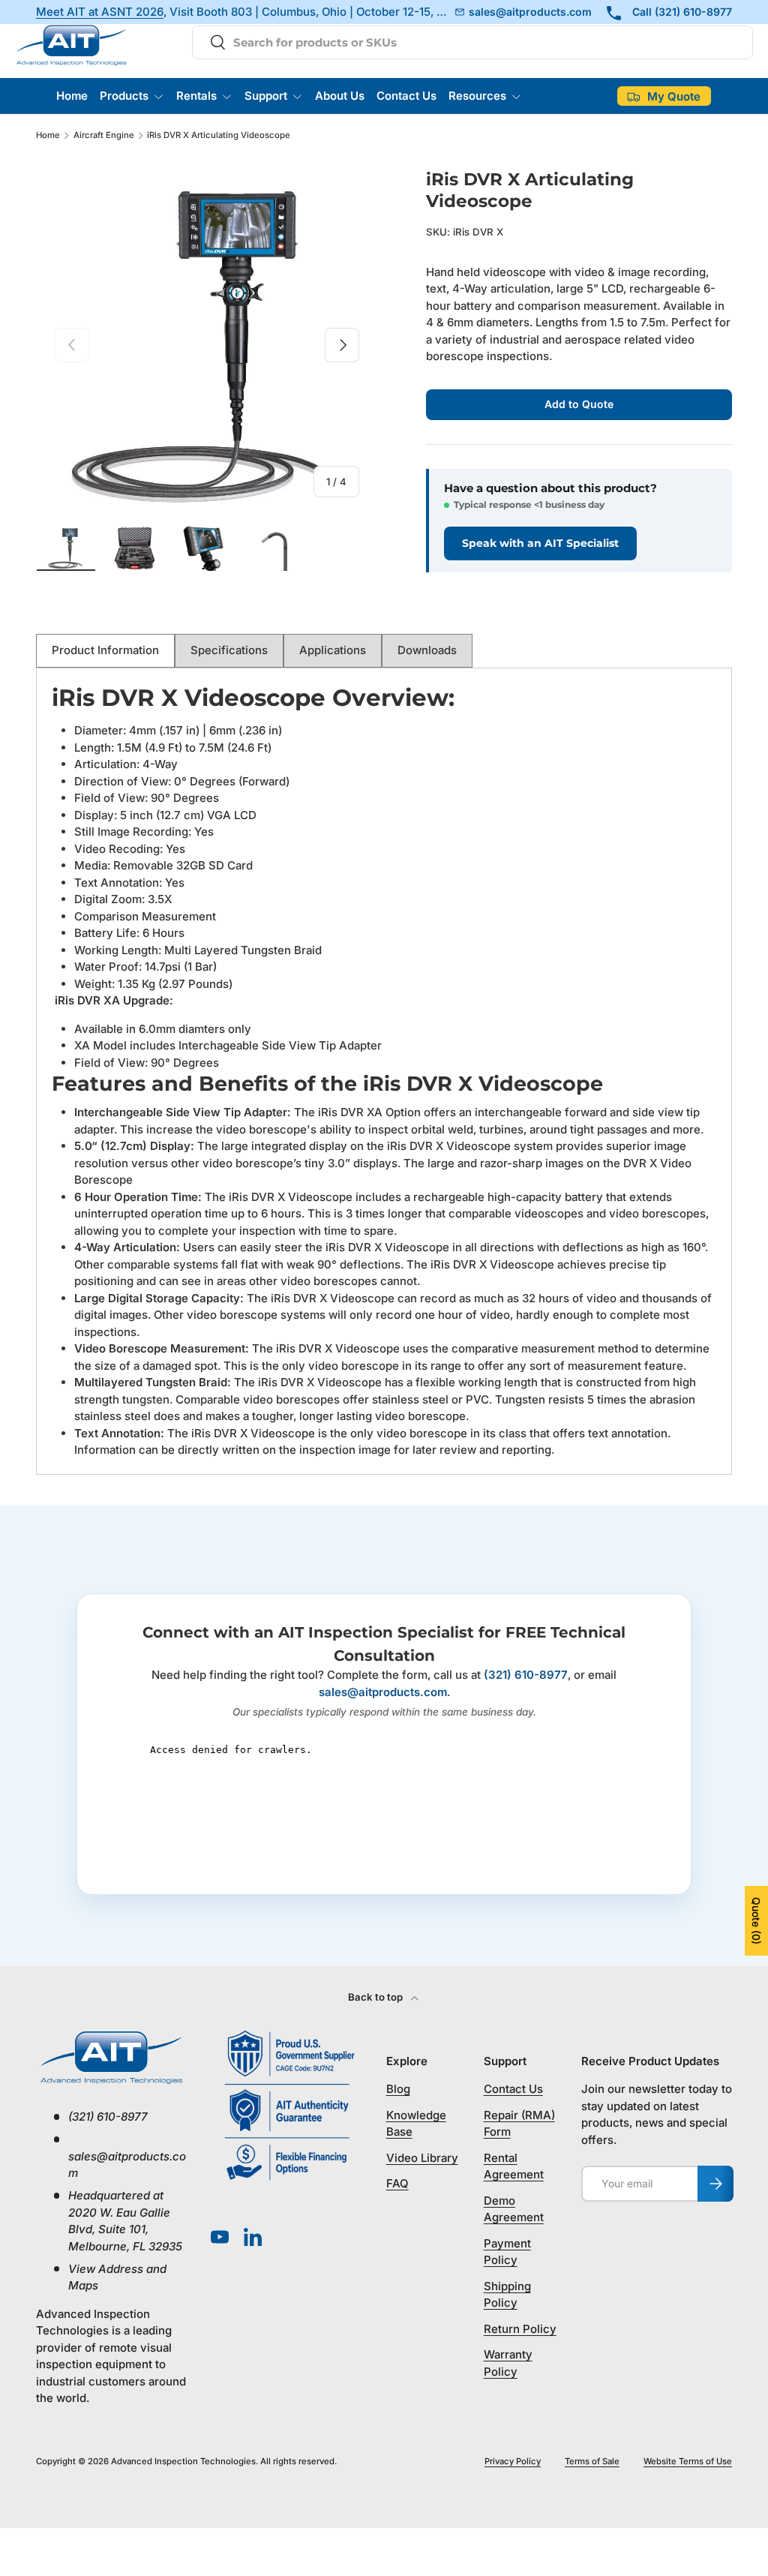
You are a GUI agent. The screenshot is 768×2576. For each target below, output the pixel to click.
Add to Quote (579, 404)
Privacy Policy (513, 2461)
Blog (398, 2089)
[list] (207, 345)
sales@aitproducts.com (383, 1692)
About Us (340, 96)
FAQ (397, 2183)
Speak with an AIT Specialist (540, 543)
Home (72, 96)
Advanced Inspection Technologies (183, 2461)
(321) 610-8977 (526, 1675)
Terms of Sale (592, 2461)
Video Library (422, 2158)
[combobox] (472, 42)
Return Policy (520, 2329)
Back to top (376, 1997)
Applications (333, 650)
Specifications (229, 650)
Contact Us (406, 96)
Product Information (105, 650)
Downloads (427, 650)
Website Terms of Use (688, 2461)
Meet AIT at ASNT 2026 (100, 12)
